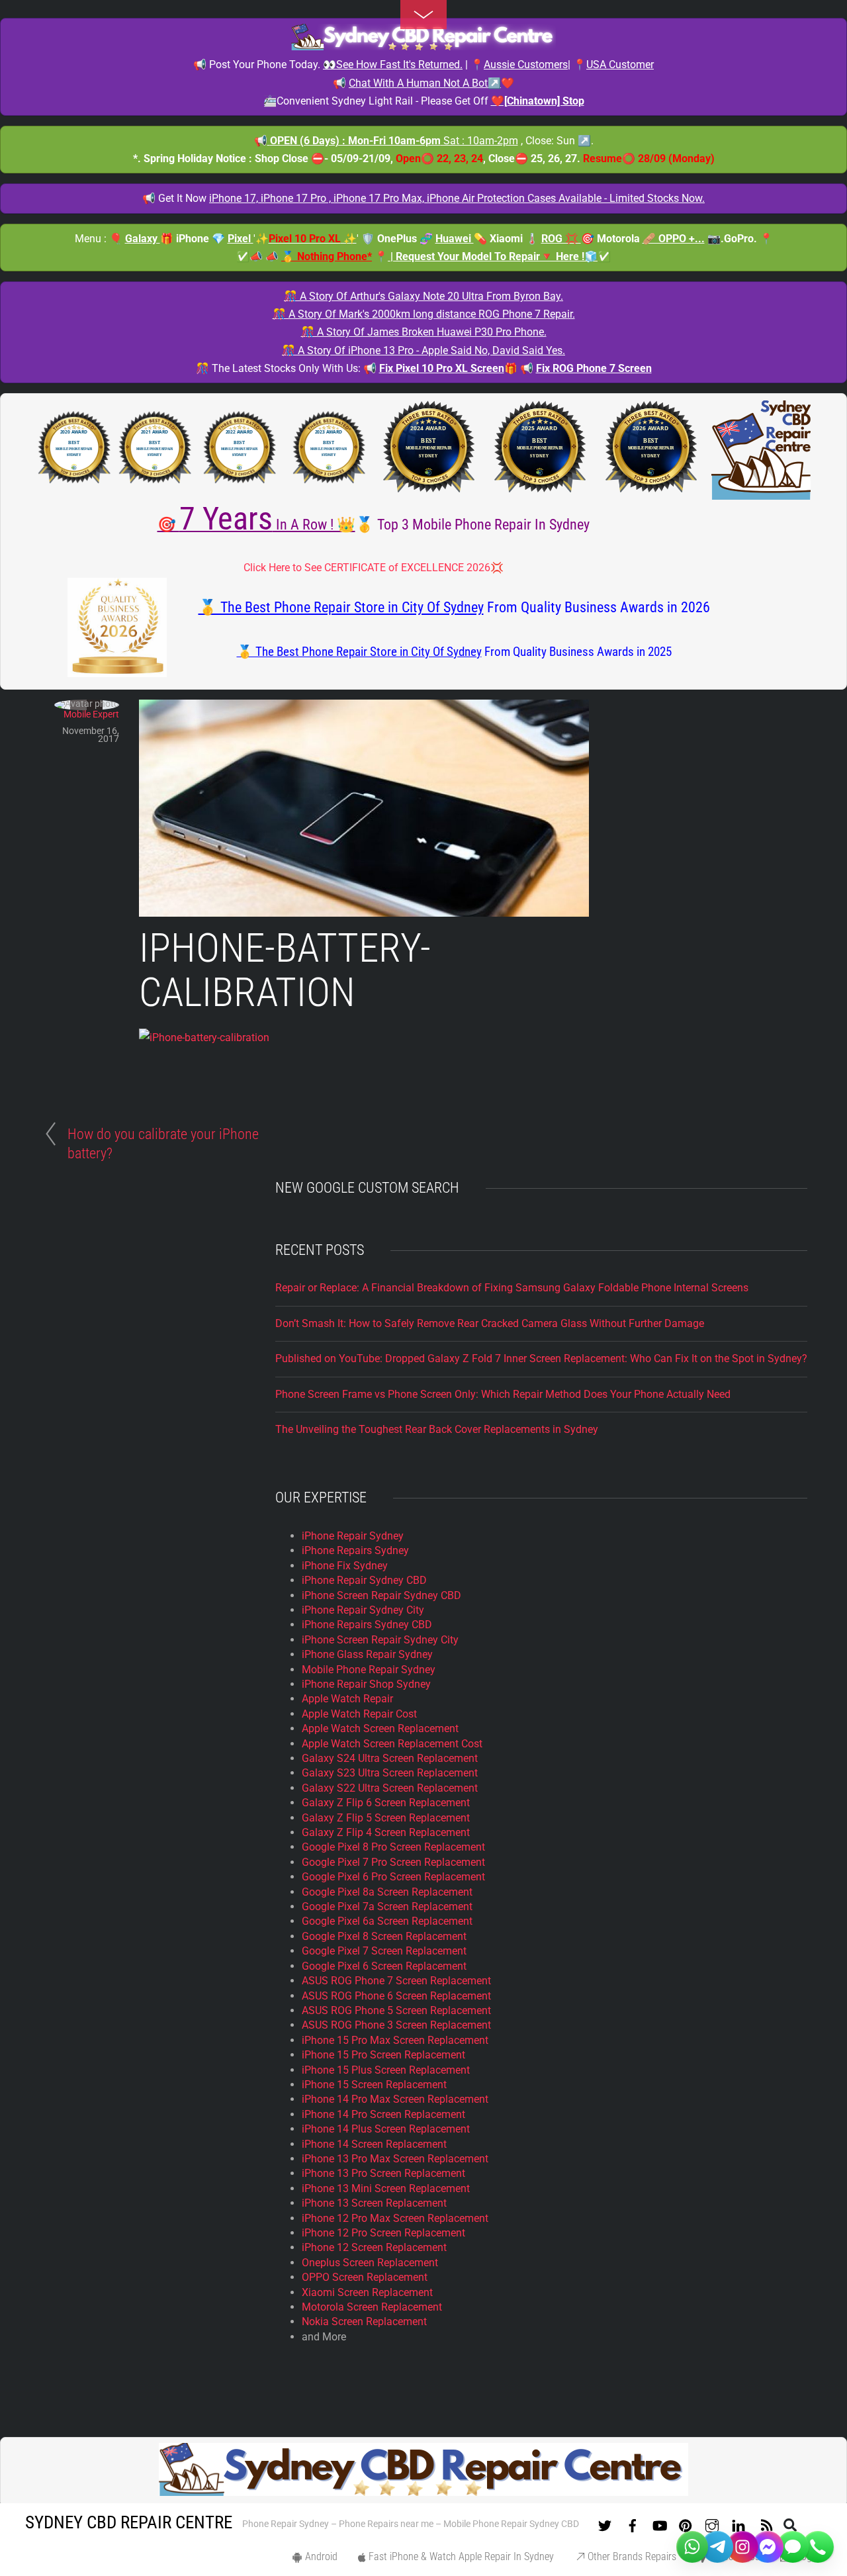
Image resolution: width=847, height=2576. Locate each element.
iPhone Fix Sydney (345, 1566)
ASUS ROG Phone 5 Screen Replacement (396, 2010)
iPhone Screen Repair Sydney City (380, 1640)
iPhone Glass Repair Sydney (367, 1654)
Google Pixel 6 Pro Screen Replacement (393, 1877)
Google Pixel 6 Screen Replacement (384, 1966)
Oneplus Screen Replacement (370, 2263)
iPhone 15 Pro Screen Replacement (383, 2055)
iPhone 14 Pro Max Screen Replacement (395, 2099)
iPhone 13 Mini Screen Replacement (386, 2188)
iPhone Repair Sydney (353, 1536)
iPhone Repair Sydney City (363, 1610)
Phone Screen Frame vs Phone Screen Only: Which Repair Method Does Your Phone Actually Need (503, 1394)
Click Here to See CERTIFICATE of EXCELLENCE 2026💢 (374, 568)
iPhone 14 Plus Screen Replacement (386, 2129)
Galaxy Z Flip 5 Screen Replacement (386, 1818)
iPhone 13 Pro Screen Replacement (383, 2173)
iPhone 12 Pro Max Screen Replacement (395, 2218)
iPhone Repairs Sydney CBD (367, 1625)
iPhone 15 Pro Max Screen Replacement (395, 2040)
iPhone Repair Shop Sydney (366, 1684)
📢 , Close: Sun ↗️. (424, 141)
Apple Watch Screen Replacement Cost (392, 1744)
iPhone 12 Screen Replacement (374, 2247)
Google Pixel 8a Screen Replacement (387, 1892)
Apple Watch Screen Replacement (380, 1728)
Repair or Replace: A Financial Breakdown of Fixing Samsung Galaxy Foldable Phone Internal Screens (512, 1288)
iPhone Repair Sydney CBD (364, 1580)
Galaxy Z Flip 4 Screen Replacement (386, 1832)
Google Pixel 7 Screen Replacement (384, 1951)
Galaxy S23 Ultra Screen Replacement (390, 1773)
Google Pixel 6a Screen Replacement (387, 1921)
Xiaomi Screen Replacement (367, 2292)
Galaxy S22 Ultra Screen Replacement (390, 1788)
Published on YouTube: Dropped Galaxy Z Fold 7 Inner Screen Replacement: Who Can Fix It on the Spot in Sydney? (541, 1358)
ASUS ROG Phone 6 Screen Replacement (396, 1996)
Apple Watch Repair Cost (359, 1714)
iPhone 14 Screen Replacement (374, 2144)
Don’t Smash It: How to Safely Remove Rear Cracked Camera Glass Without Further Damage (490, 1323)
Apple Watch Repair (347, 1699)
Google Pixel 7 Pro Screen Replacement (393, 1862)
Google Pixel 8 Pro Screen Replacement (393, 1847)
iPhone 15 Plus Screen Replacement (386, 2070)
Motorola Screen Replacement (372, 2307)
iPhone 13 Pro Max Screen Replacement (395, 2159)
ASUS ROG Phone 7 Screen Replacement (396, 1981)
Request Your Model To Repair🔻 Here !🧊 (497, 256)
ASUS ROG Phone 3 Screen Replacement (396, 2025)
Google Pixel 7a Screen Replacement (387, 1907)
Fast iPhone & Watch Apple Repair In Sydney (460, 2556)
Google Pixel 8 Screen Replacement (384, 1936)
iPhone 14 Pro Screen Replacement (383, 2114)
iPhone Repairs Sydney (355, 1550)
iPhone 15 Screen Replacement (374, 2085)
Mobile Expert (91, 714)
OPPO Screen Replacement (365, 2277)
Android (320, 2556)
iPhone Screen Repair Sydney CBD (381, 1595)
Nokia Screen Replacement (364, 2322)
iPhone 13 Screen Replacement (374, 2203)
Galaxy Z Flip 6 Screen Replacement (386, 1803)
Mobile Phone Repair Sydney (369, 1670)
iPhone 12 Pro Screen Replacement (383, 2233)
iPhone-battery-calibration (285, 970)
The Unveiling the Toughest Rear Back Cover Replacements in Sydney (437, 1429)
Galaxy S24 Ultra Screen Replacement (390, 1758)
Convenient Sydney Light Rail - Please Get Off (430, 101)
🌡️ (553, 239)
